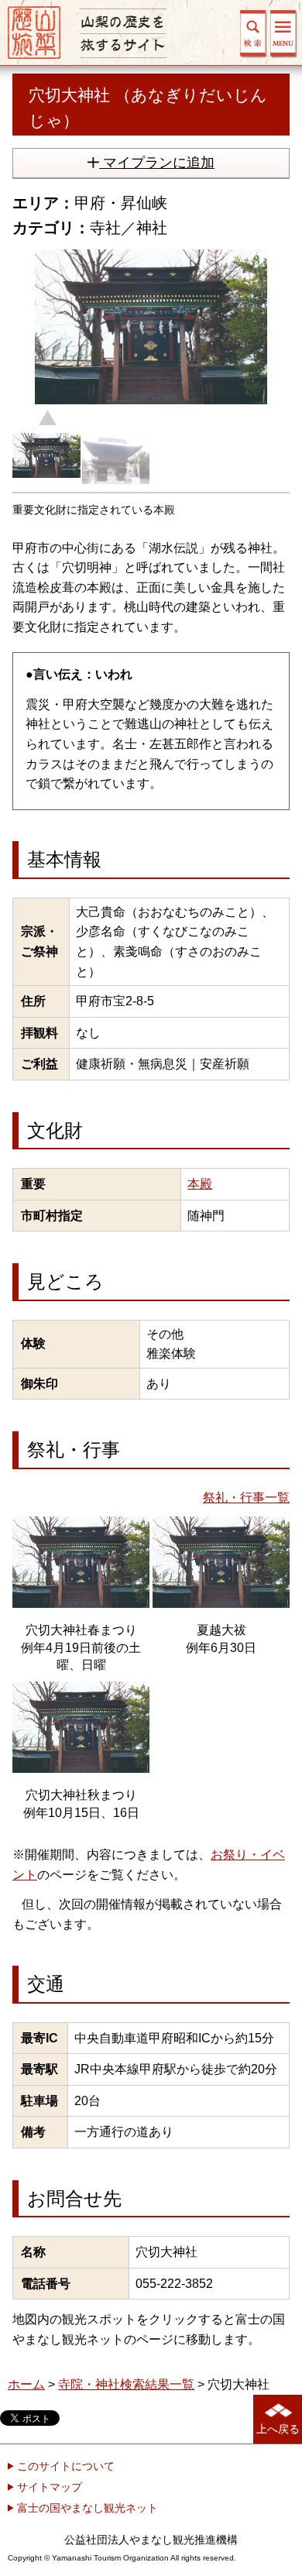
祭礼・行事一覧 (246, 1498)
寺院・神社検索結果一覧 (126, 2384)
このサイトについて (64, 2466)
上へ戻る (278, 2429)
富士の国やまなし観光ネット (86, 2508)
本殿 (200, 1184)
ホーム (26, 2384)
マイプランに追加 (157, 163)
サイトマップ (48, 2487)
